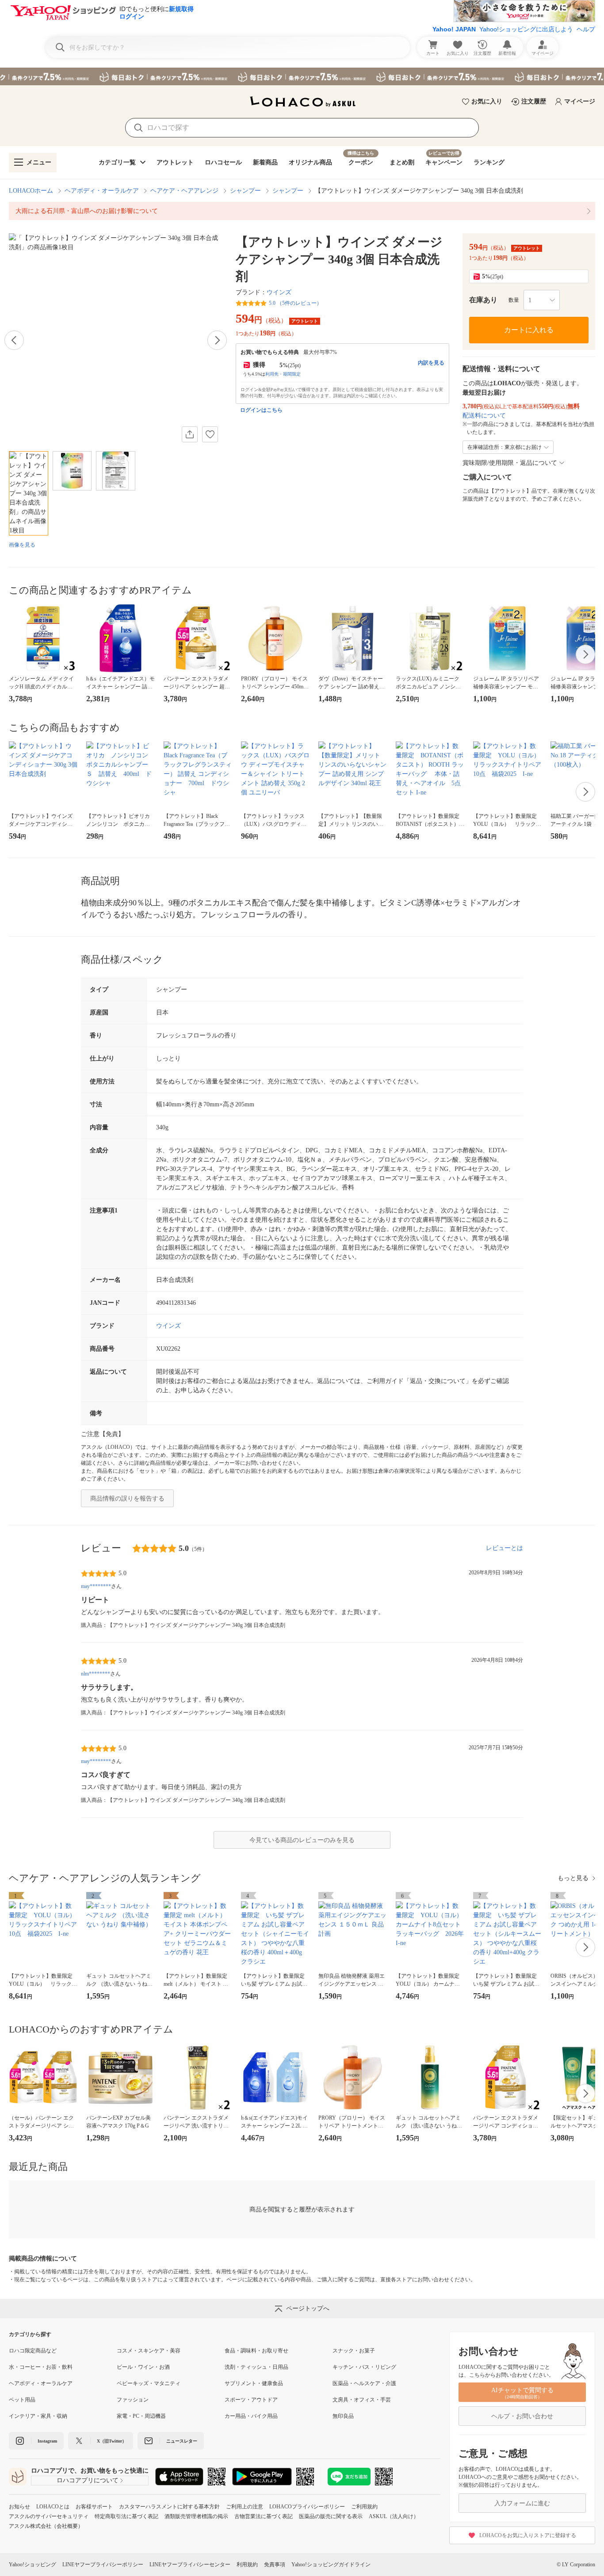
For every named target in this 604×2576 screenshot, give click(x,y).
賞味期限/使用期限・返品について (510, 463)
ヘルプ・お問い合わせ (522, 2416)
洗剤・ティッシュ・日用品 (256, 2367)
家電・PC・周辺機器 (141, 2416)
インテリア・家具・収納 (38, 2416)
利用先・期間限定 (283, 374)
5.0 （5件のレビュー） (295, 303)
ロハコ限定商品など (33, 2351)
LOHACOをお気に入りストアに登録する (528, 2535)
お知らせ (19, 2507)
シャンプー (245, 191)
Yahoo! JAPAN (454, 29)
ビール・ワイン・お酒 (143, 2367)
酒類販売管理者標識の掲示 (196, 2516)
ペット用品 (22, 2400)
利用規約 (247, 2565)
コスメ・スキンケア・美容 (149, 2351)
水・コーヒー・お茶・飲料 (41, 2367)
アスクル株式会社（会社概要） (46, 2526)
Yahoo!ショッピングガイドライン (331, 2565)
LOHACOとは (53, 2507)
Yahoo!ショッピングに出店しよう (526, 29)
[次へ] (217, 340)
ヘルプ (586, 29)
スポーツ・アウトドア (251, 2400)
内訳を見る (431, 363)
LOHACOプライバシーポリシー (307, 2507)
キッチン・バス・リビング (364, 2367)
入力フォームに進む (522, 2503)
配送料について (484, 416)
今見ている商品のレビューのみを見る (302, 1840)
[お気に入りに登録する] (210, 434)
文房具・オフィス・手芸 (362, 2400)
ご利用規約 (364, 2507)
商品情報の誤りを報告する (127, 1499)
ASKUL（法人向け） (394, 2516)
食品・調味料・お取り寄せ (256, 2351)
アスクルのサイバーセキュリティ (49, 2516)
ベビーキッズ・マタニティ (149, 2383)
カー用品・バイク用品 (251, 2416)
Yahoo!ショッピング (32, 2565)
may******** (96, 1586)
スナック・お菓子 (354, 2351)
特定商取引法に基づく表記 (126, 2516)
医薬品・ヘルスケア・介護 (364, 2383)
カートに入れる (529, 330)
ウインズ (279, 292)
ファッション (133, 2400)
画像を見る (22, 545)
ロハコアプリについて (88, 2480)
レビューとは (505, 1548)
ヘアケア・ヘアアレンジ (184, 191)
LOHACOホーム (31, 191)
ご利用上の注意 (245, 2507)
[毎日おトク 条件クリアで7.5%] (302, 76)
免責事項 (275, 2565)
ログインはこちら (261, 410)
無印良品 (343, 2416)
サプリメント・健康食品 (254, 2383)
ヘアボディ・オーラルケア (102, 191)
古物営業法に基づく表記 (264, 2516)
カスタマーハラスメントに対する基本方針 (169, 2507)
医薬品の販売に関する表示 (331, 2516)
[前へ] (14, 340)
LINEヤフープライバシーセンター (190, 2565)
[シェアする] (190, 434)
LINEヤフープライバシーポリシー (103, 2565)
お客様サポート (94, 2507)
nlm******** (96, 1674)
